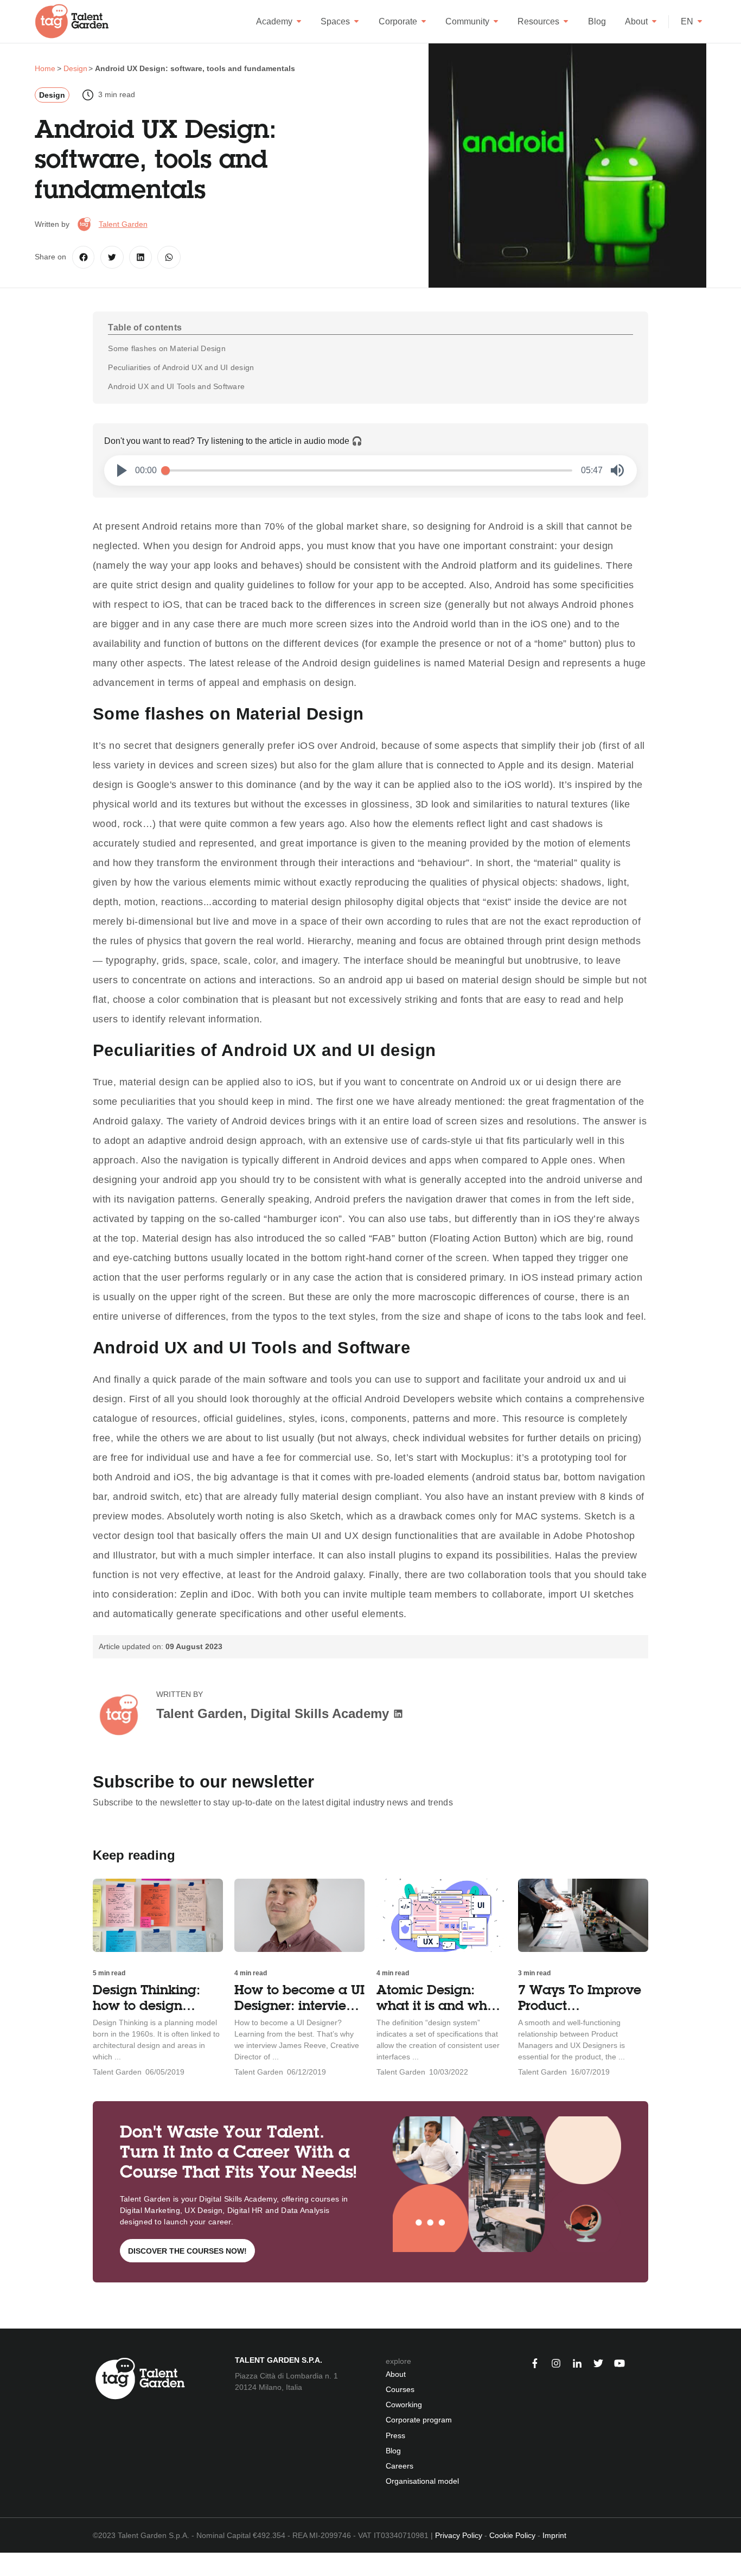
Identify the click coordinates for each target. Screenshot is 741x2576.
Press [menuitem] (395, 2435)
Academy (274, 21)
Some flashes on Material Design (167, 348)
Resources (538, 21)
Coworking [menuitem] (404, 2405)
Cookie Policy (512, 2535)
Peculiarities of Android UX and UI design (181, 367)
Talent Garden (123, 224)
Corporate (398, 21)
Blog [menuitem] (393, 2451)
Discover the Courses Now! (187, 2251)
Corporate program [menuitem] (419, 2420)
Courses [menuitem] (400, 2389)
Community (467, 21)
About (636, 21)
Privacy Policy (459, 2535)
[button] (122, 470)
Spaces (335, 21)
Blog (597, 21)
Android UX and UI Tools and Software (176, 386)
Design (52, 95)
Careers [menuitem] (400, 2466)
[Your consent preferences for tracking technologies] (8, 2564)
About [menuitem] (396, 2374)
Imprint (554, 2535)
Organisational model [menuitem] (422, 2481)
